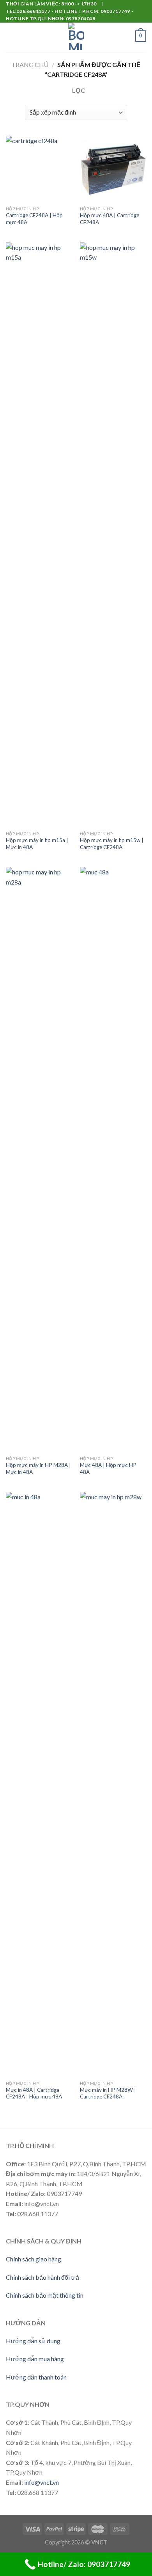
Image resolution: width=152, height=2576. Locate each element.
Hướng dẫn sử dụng (33, 2341)
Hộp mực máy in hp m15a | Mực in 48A (37, 844)
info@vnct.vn (42, 2482)
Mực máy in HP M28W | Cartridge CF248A (108, 2093)
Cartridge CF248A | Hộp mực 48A (34, 219)
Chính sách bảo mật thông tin (45, 2295)
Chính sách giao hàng (34, 2259)
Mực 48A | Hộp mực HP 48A (108, 1468)
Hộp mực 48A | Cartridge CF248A (110, 219)
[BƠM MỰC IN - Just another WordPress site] (76, 36)
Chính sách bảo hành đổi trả (42, 2277)
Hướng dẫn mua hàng (35, 2359)
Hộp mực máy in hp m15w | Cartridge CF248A (112, 844)
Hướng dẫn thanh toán (36, 2377)
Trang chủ (30, 65)
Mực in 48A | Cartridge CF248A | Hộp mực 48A (34, 2093)
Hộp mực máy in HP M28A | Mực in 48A (38, 1468)
